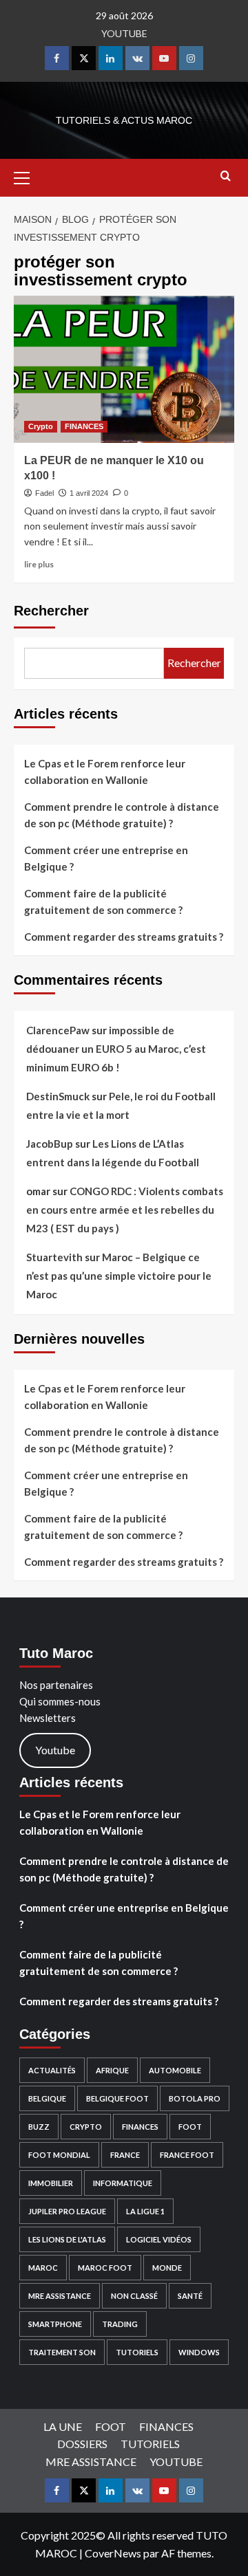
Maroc (43, 2268)
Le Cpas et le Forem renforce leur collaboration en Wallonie (105, 772)
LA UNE (63, 2426)
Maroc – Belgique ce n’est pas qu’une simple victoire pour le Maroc (119, 1276)
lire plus (39, 564)
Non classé (134, 2296)
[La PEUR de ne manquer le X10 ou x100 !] (124, 369)
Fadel (44, 493)
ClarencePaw (58, 1030)
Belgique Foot (117, 2098)
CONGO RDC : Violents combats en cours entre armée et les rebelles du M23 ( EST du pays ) (125, 1210)
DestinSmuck (58, 1096)
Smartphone (55, 2324)
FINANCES (84, 426)
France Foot (187, 2155)
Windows (199, 2352)
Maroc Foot (105, 2268)
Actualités (52, 2070)
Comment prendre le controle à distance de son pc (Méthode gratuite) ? (122, 815)
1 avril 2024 (89, 493)
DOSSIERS (82, 2444)
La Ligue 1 (145, 2211)
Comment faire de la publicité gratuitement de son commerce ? (103, 902)
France (125, 2155)
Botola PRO (195, 2098)
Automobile (175, 2070)
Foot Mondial (59, 2155)
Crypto (41, 426)
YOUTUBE (124, 33)
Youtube (55, 1750)
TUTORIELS (137, 2352)
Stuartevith (54, 1257)
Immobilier (51, 2183)
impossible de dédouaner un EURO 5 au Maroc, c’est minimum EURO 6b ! (116, 1049)
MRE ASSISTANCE (60, 2296)
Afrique (112, 2070)
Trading (120, 2324)
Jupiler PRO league (67, 2211)
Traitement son (62, 2352)
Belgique (47, 2098)
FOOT (190, 2127)
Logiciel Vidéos (159, 2239)
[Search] (226, 176)
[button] (28, 176)
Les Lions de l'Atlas (67, 2239)
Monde (167, 2268)
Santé (190, 2296)
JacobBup (50, 1144)
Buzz (39, 2127)
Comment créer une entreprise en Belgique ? (106, 858)
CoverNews (113, 2553)
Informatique (123, 2183)
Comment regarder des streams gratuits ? (124, 937)
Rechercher (51, 611)
